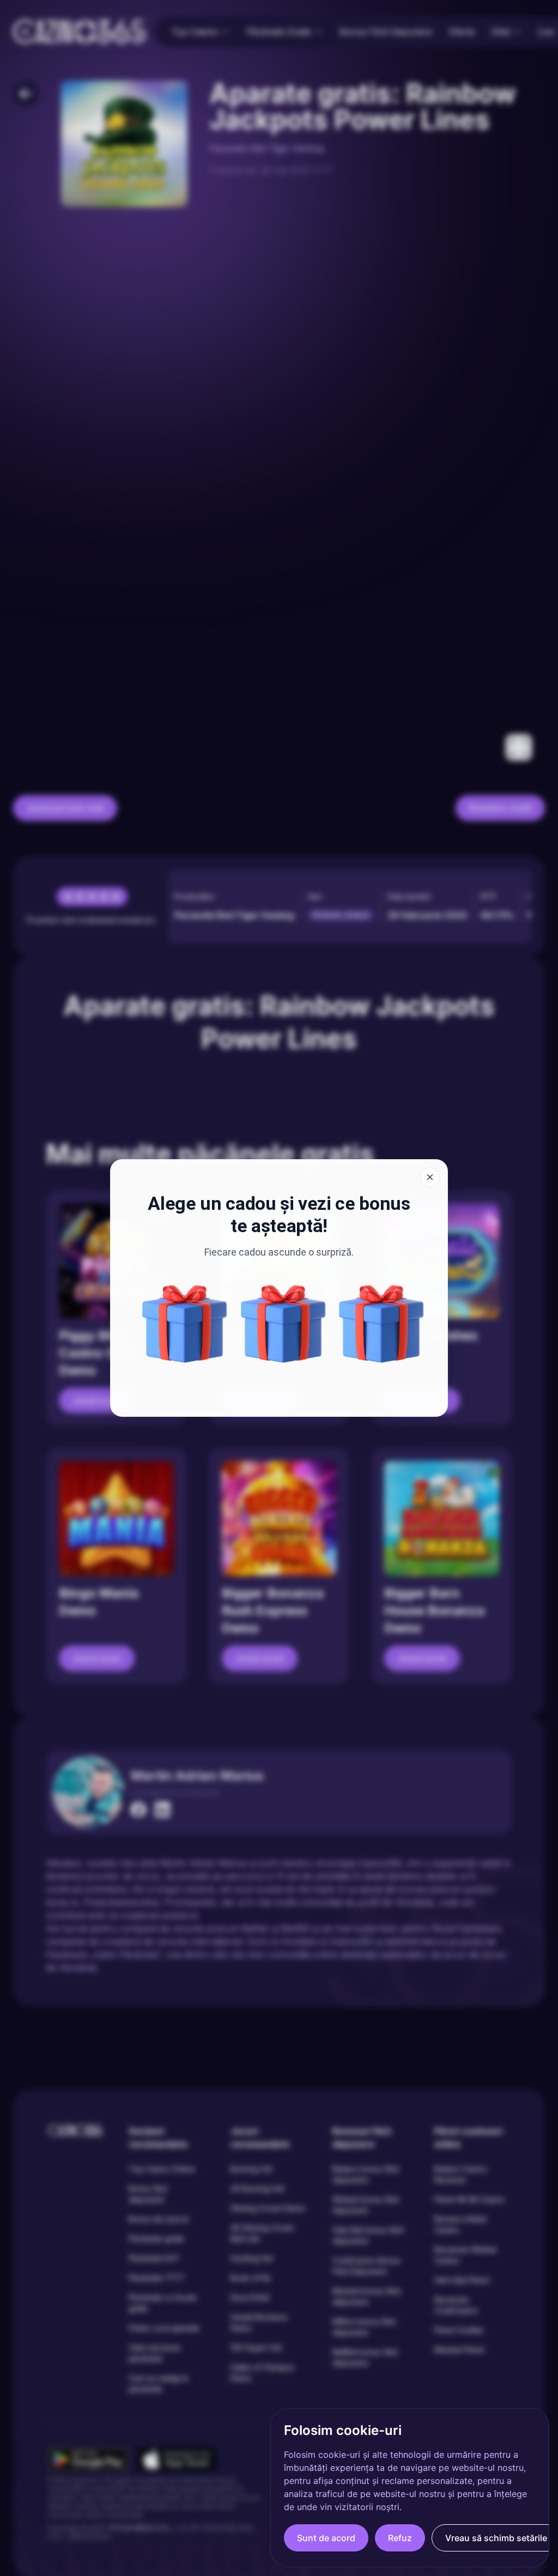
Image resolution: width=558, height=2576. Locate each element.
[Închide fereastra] (430, 1177)
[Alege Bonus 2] (185, 1324)
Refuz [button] (400, 2538)
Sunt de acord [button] (326, 2538)
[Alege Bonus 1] (283, 1324)
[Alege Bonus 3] (381, 1324)
